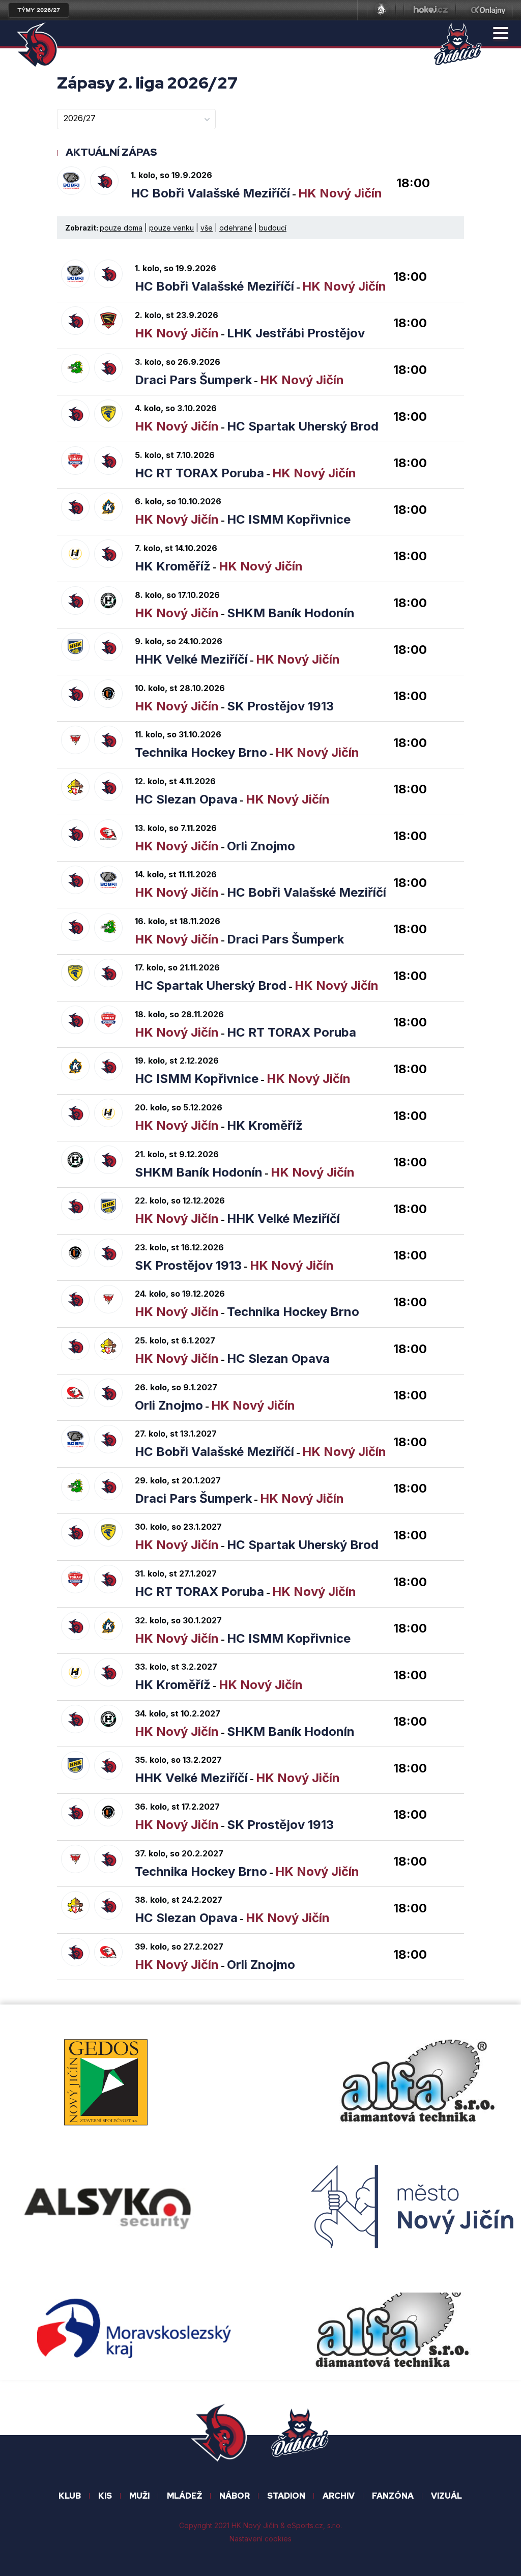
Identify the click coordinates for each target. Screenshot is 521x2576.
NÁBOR (235, 2496)
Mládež (184, 2496)
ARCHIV (339, 2496)
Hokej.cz (430, 10)
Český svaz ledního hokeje (382, 10)
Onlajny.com (488, 10)
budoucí (273, 228)
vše (207, 228)
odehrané (236, 228)
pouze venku (171, 228)
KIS (105, 2496)
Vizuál (446, 2496)
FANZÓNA (393, 2496)
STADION (286, 2496)
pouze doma (121, 228)
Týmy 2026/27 (39, 10)
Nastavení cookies (260, 2539)
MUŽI (139, 2496)
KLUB (70, 2496)
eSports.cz (305, 2526)
